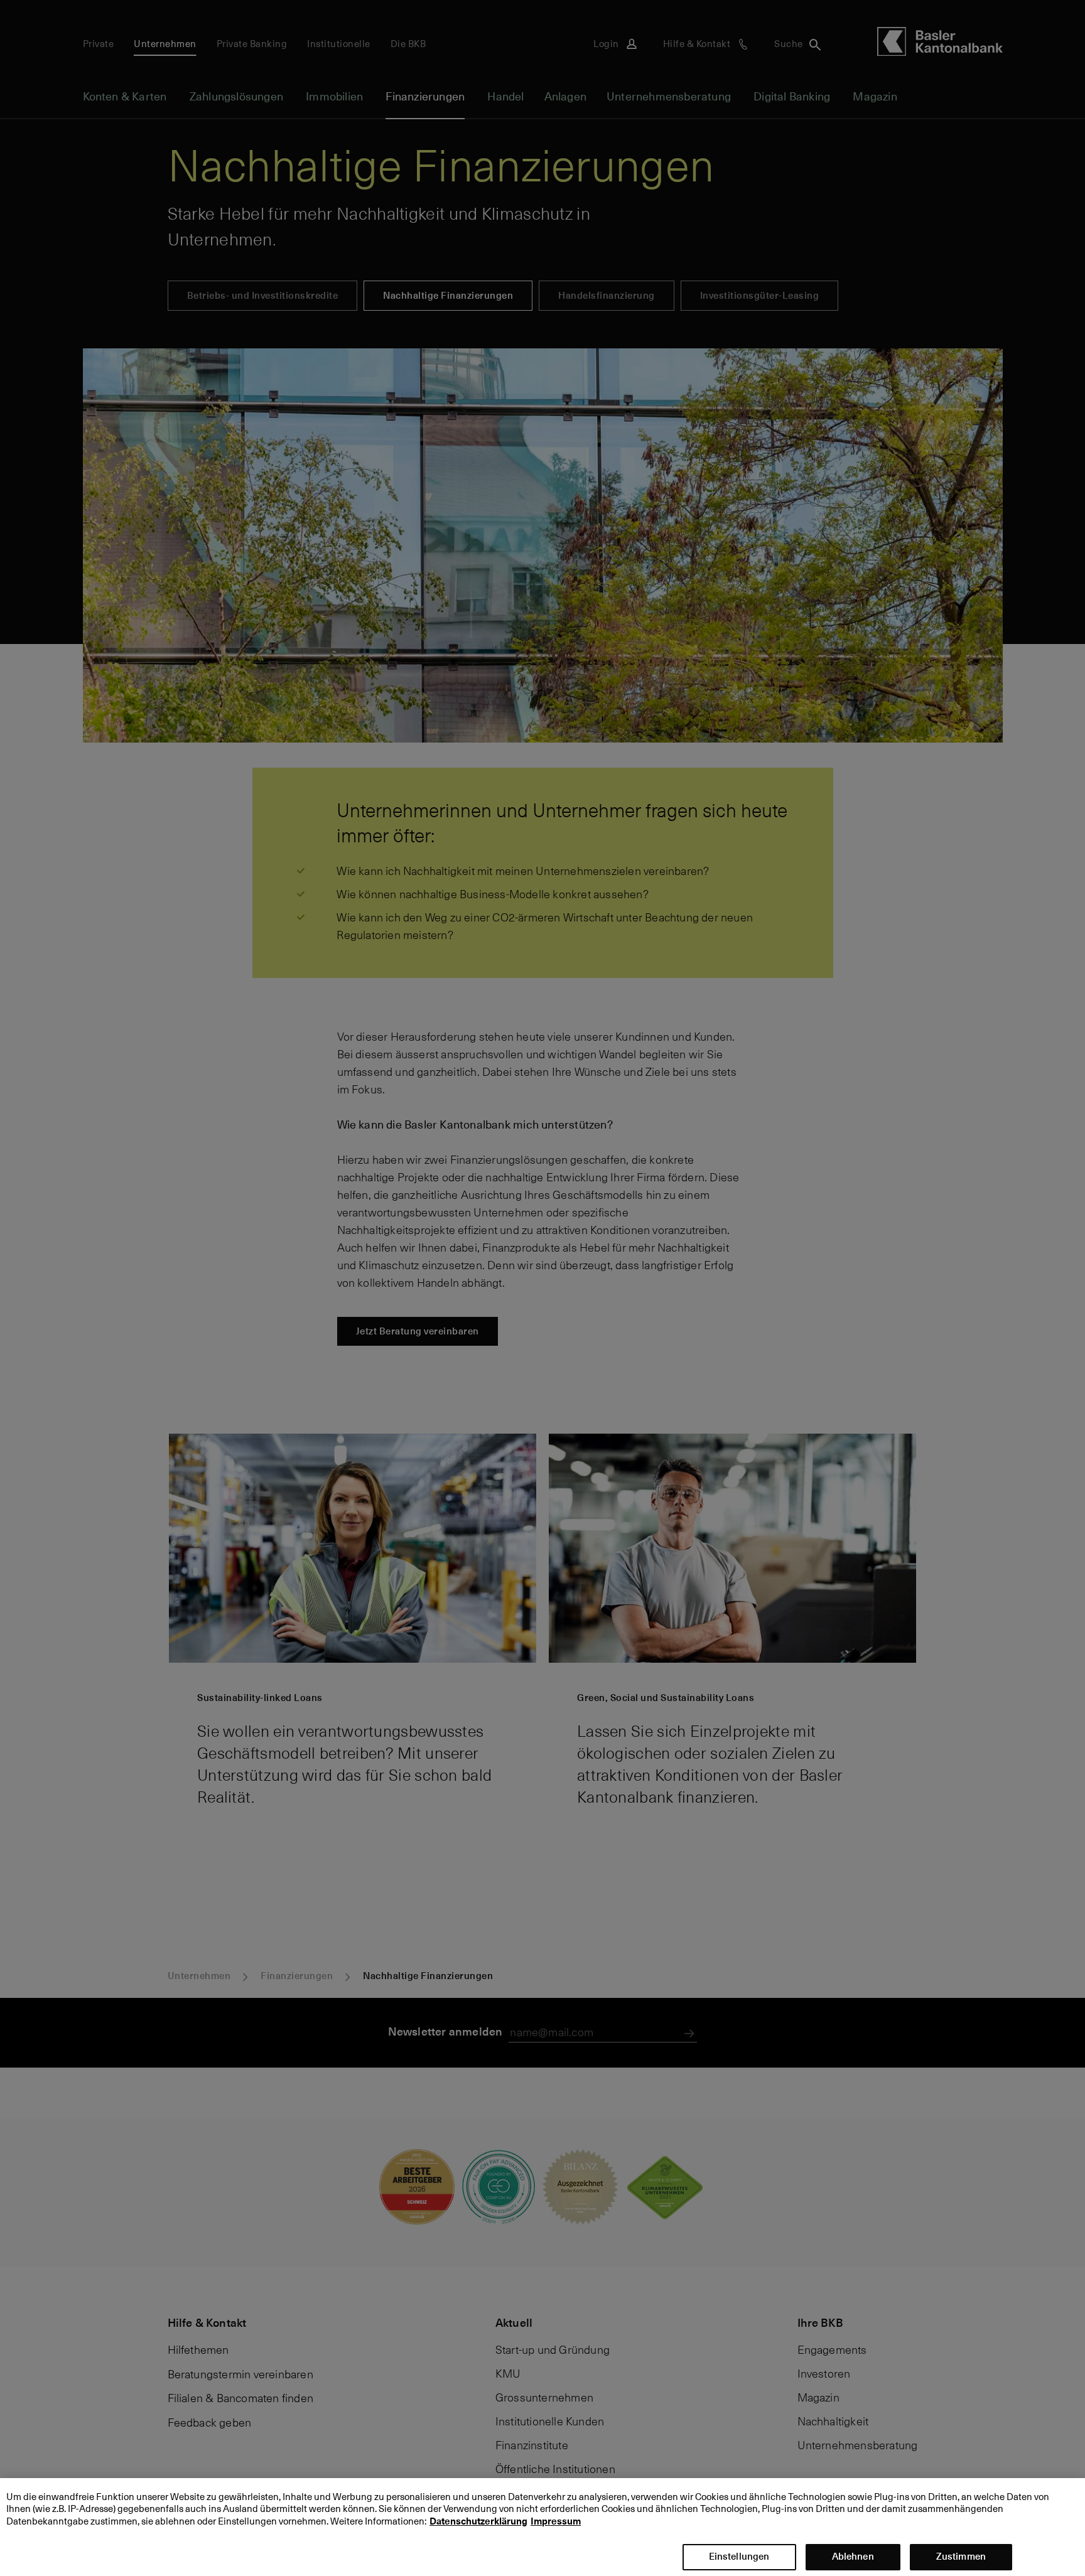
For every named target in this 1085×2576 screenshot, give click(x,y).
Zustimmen (961, 2556)
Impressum (556, 2521)
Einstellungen (739, 2556)
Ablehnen (853, 2556)
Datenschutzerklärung (478, 2521)
